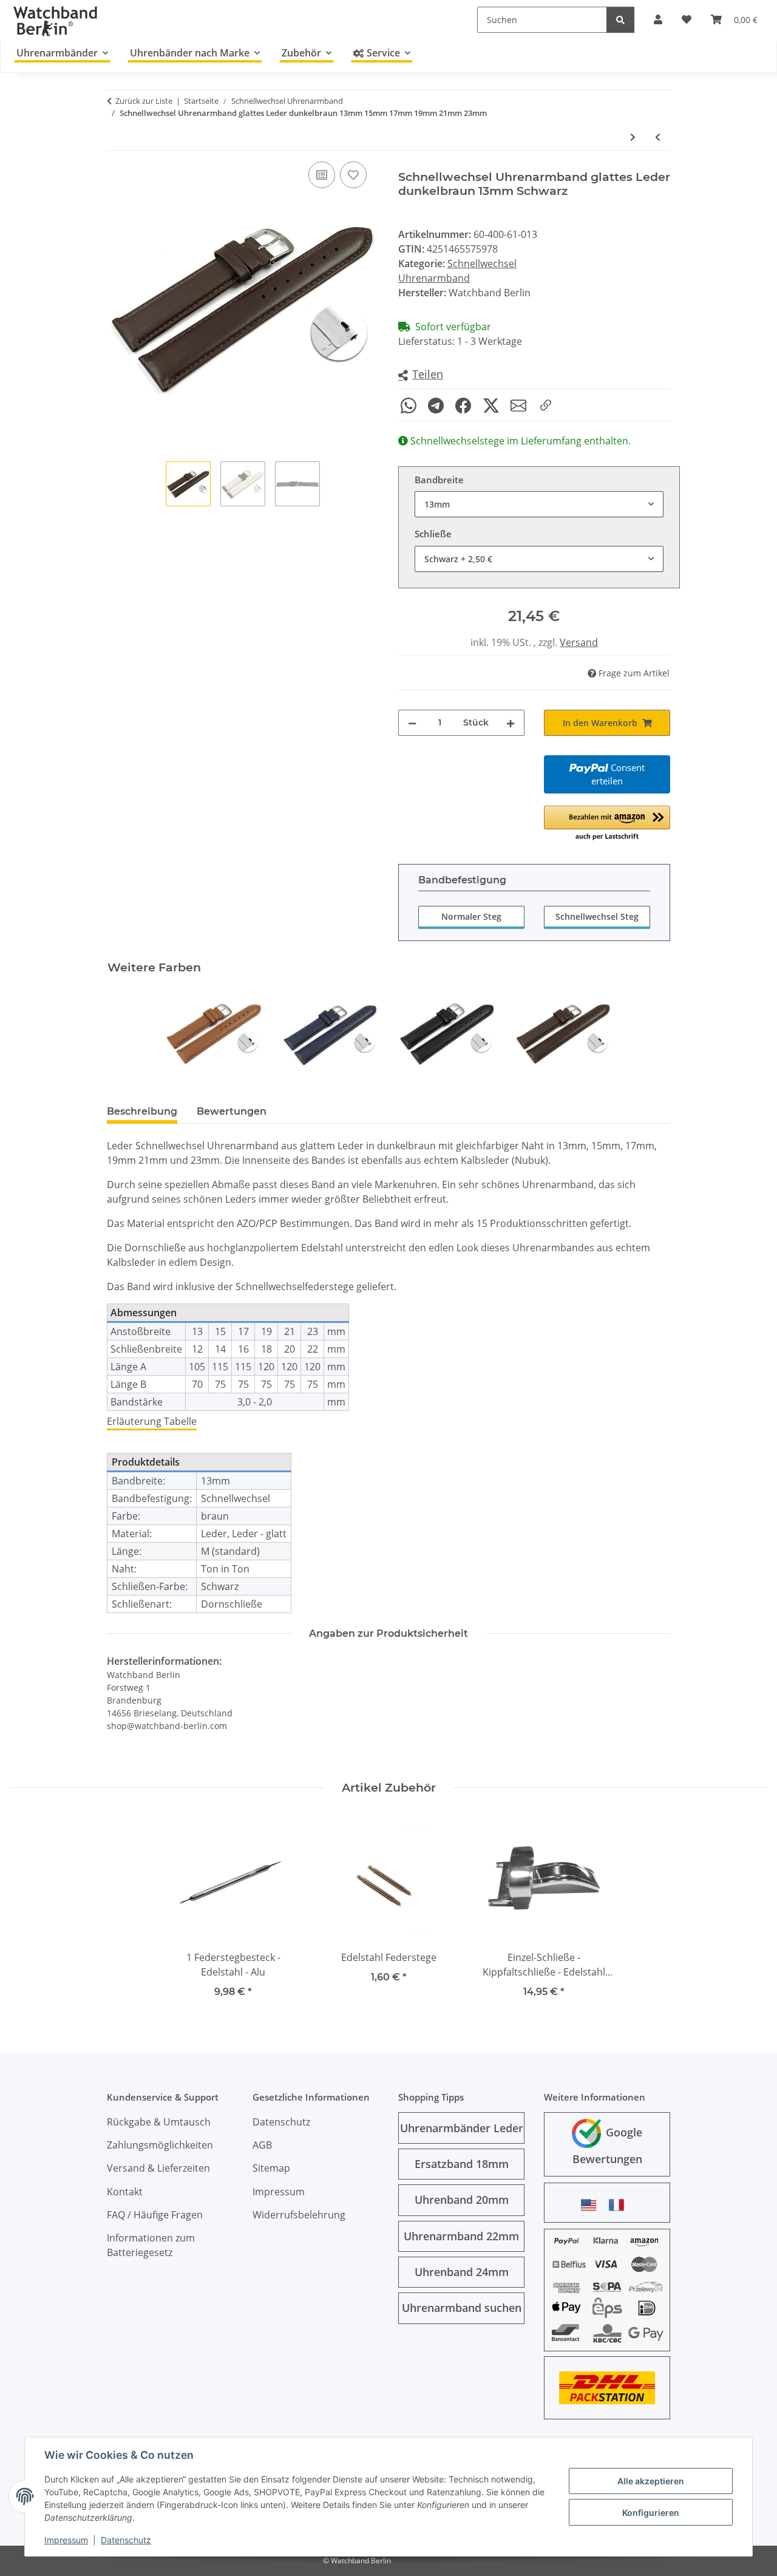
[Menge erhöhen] (511, 723)
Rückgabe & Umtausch (159, 2122)
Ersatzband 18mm (462, 2164)
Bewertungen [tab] (232, 1111)
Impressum (66, 2540)
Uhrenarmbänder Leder (462, 2128)
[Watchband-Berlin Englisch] (592, 2205)
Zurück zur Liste (144, 101)
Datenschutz (126, 2540)
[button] (421, 375)
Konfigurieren (651, 2513)
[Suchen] (620, 20)
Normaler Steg (471, 916)
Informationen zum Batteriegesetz (151, 2245)
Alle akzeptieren (651, 2481)
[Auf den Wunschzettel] (353, 175)
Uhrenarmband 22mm (461, 2236)
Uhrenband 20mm (462, 2200)
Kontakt (125, 2192)
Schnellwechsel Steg (597, 916)
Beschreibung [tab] (142, 1111)
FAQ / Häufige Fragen (155, 2215)
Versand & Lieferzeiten (158, 2168)
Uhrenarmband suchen (462, 2308)
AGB (262, 2145)
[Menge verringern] (412, 723)
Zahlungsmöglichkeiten (160, 2145)
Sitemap (271, 2168)
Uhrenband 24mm (462, 2272)
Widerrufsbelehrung (299, 2215)
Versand (579, 642)
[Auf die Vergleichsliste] (322, 175)
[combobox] (539, 504)
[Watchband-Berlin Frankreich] (620, 2205)
